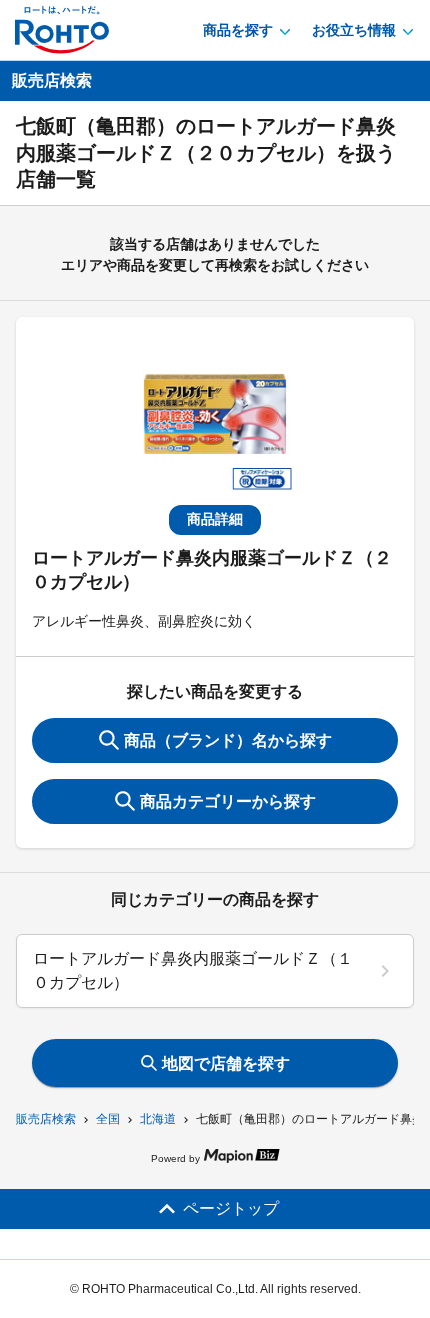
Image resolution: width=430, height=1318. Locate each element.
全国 (108, 1119)
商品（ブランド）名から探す (228, 740)
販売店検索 (46, 1119)
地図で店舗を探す (226, 1063)
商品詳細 (215, 519)
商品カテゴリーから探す (228, 801)
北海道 (158, 1119)
